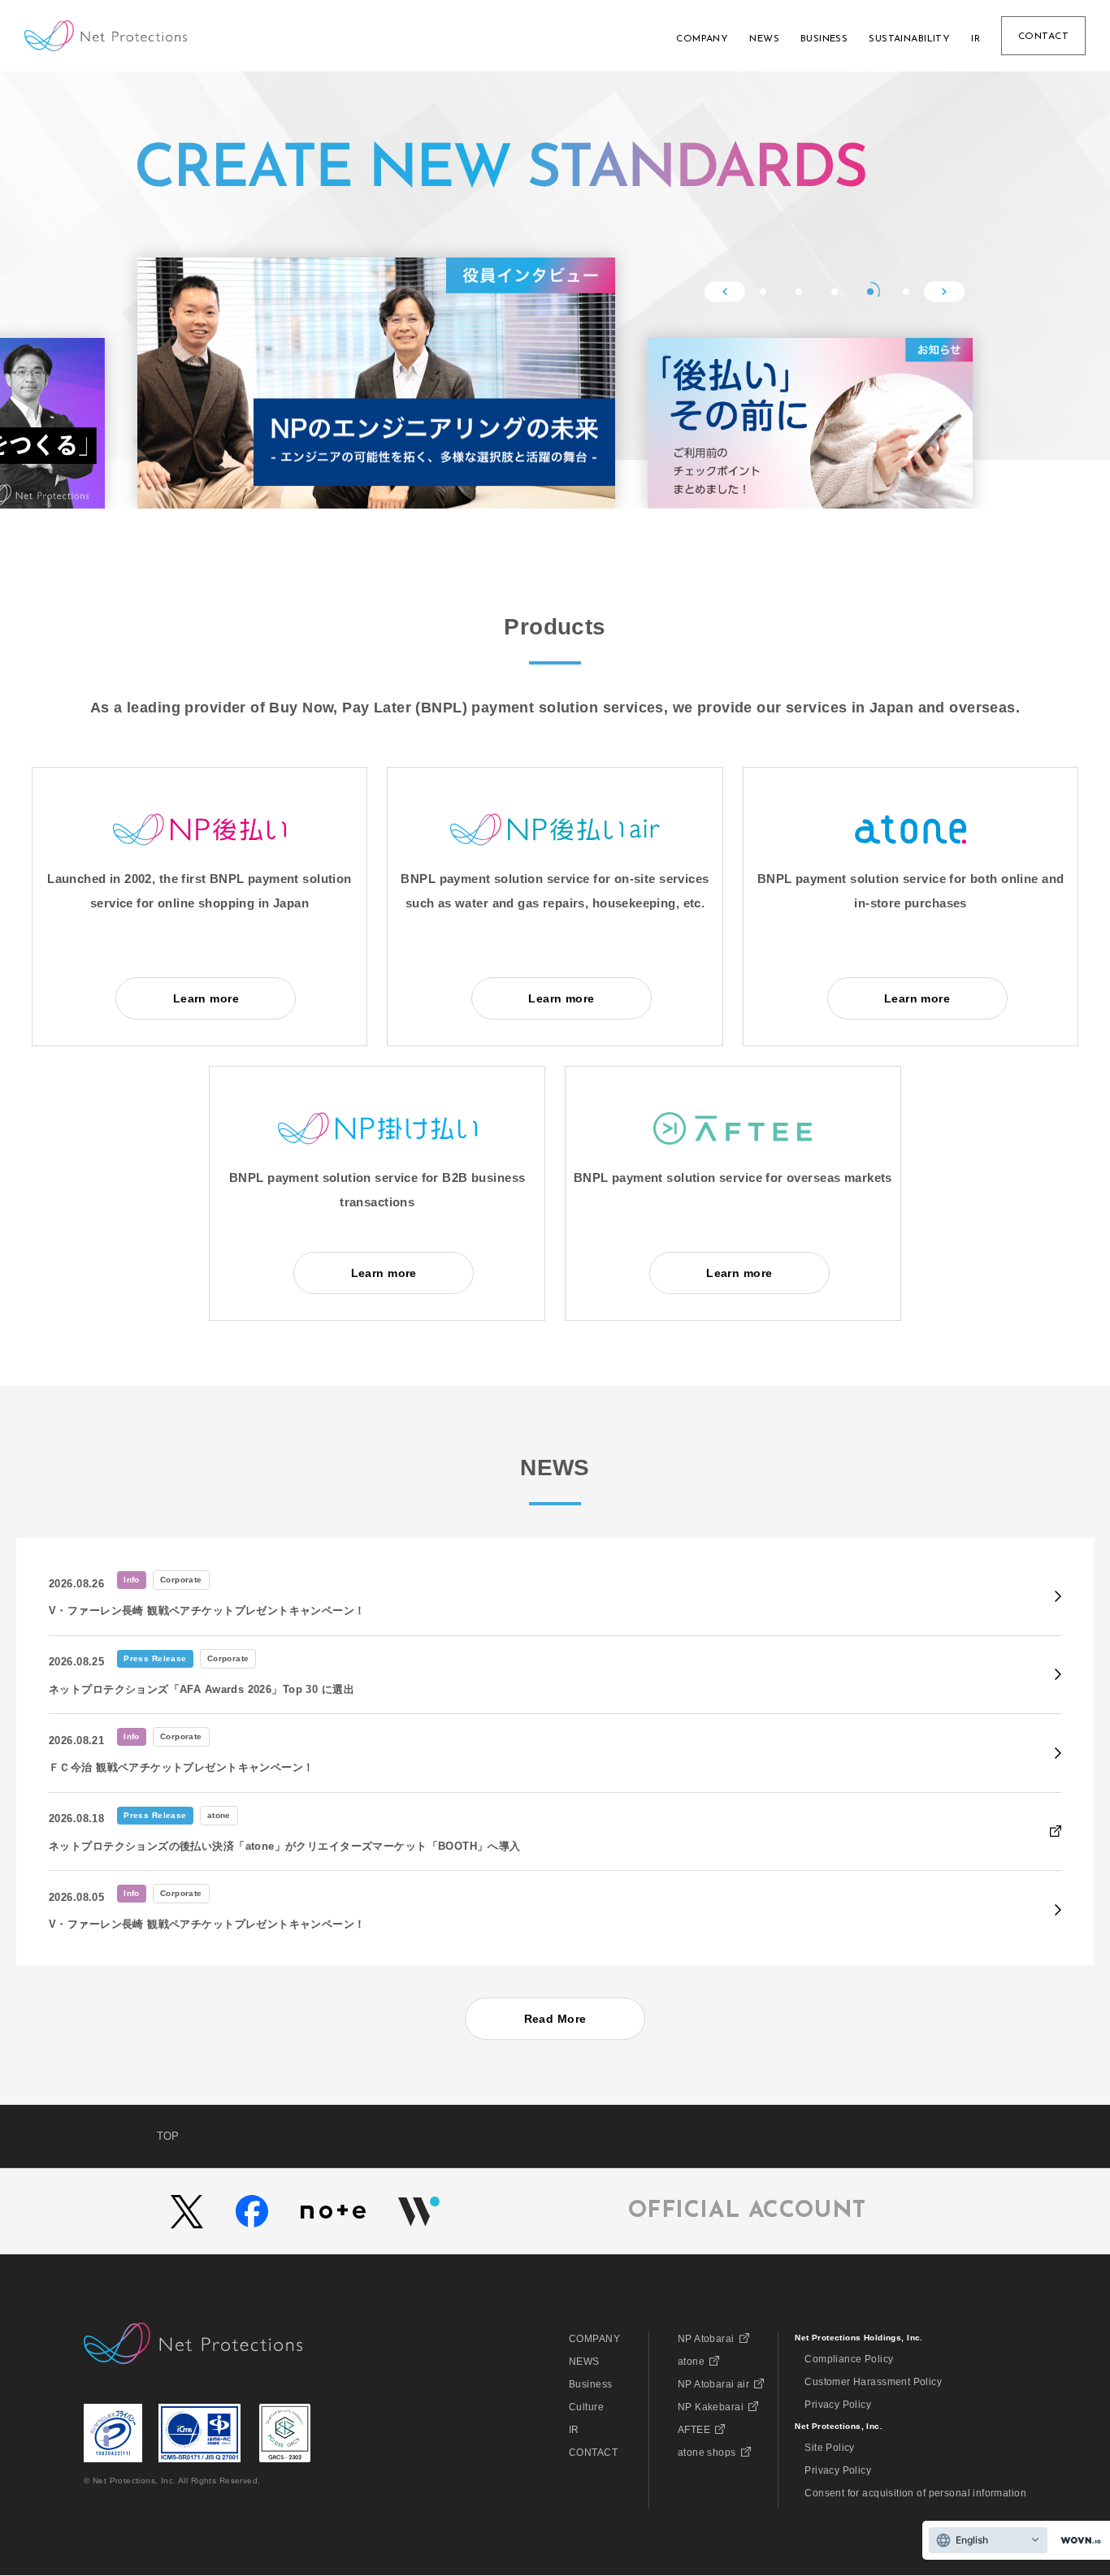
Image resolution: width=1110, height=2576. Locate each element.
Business (590, 2384)
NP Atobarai (706, 2339)
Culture (586, 2407)
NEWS (584, 2362)
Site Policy (830, 2448)
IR (574, 2430)
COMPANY (594, 2339)
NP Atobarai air (713, 2384)
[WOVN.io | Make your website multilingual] (1077, 2541)
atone (691, 2362)
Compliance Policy (849, 2359)
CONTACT (593, 2453)
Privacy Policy (838, 2405)
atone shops (707, 2453)
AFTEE (694, 2430)
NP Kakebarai (711, 2407)
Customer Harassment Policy (873, 2382)
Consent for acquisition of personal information (915, 2493)
